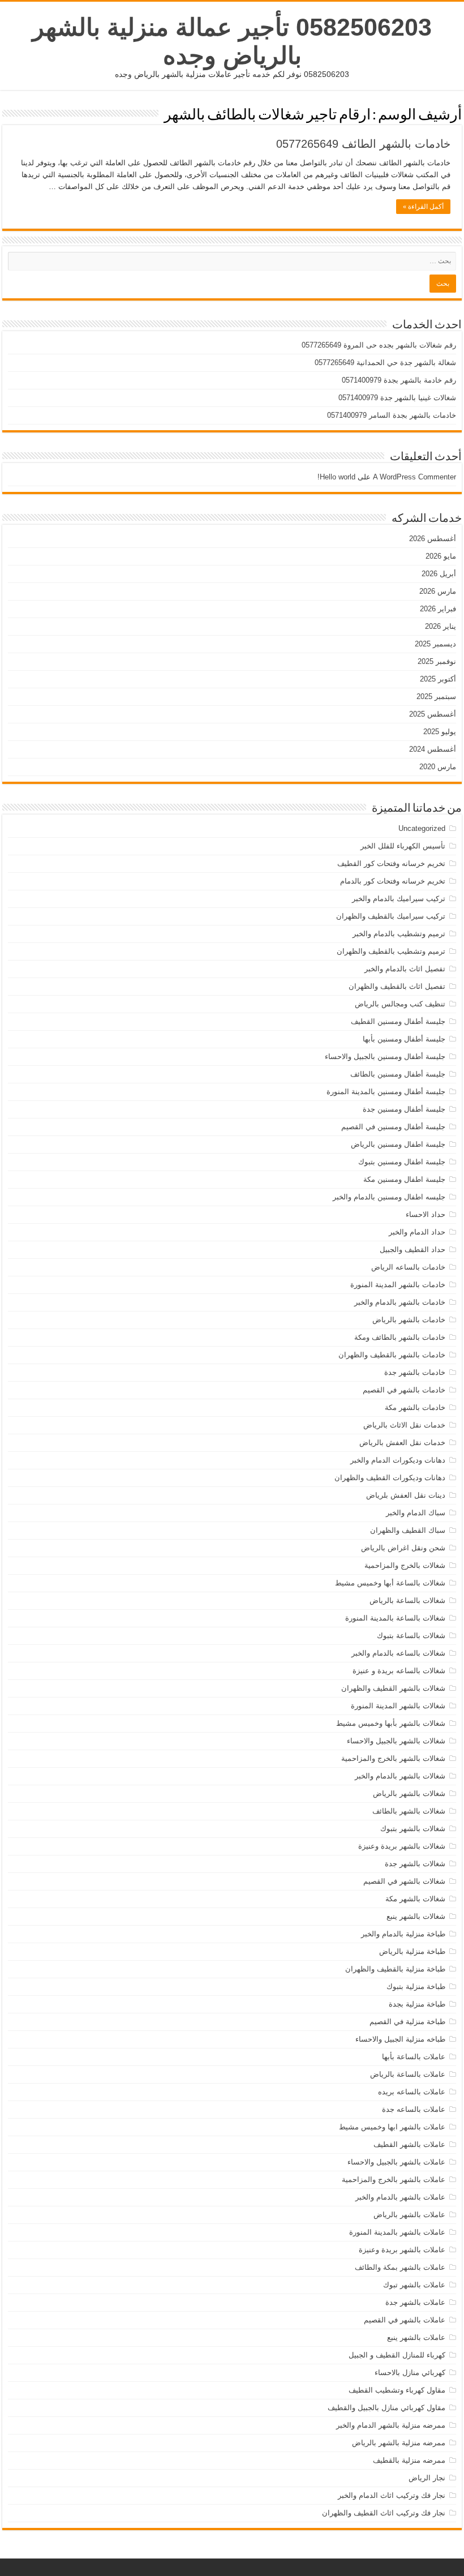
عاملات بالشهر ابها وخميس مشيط (392, 2127)
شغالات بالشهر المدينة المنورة (398, 1706)
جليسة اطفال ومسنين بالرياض (398, 1144)
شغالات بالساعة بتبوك (411, 1636)
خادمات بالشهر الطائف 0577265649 (363, 144)
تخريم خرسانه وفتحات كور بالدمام (393, 881)
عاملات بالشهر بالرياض (409, 2215)
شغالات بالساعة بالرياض (407, 1600)
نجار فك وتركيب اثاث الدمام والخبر (392, 2495)
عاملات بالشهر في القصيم (405, 2320)
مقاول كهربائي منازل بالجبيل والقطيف (386, 2408)
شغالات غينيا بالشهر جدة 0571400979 (397, 398)
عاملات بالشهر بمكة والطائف (400, 2267)
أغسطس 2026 (433, 539)
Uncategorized (422, 828)
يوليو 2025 (440, 732)
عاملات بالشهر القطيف (409, 2144)
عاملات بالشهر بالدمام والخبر (400, 2197)
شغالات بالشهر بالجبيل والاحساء (396, 1741)
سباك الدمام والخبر (416, 1513)
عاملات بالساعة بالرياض (408, 2074)
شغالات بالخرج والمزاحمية (405, 1565)
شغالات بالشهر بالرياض (409, 1793)
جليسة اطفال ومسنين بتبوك (402, 1162)
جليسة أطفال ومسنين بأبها (404, 1039)
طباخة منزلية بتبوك (416, 1986)
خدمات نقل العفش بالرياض (402, 1443)
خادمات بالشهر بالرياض (409, 1320)
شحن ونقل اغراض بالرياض (403, 1548)
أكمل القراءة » (423, 207)
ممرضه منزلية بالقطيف (409, 2460)
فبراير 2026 (438, 609)
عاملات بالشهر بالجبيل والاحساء (396, 2162)
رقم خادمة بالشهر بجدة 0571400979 (399, 380)
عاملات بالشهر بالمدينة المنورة (397, 2232)
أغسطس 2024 (433, 749)
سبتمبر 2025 (436, 696)
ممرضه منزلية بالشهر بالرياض (399, 2443)
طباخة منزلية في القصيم (407, 2022)
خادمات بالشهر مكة (415, 1407)
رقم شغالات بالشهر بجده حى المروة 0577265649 (379, 345)
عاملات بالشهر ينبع (416, 2337)
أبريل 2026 (439, 574)
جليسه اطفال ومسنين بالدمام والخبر (389, 1197)
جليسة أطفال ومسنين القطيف (398, 1021)
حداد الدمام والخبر (417, 1232)
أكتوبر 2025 (438, 679)
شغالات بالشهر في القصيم (404, 1881)
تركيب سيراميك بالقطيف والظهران (391, 916)
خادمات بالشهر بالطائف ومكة (400, 1337)
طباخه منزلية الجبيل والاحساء (400, 2039)
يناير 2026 (441, 626)
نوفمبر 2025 (437, 661)
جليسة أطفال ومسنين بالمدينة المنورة (386, 1092)
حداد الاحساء (426, 1214)
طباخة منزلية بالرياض (412, 1951)
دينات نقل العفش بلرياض (406, 1495)
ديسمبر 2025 (435, 644)
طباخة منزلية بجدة (417, 2004)
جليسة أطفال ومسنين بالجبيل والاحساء (385, 1056)
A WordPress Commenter (414, 477)
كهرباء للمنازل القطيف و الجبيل (397, 2355)
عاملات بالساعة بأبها (414, 2057)
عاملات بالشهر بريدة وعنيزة (402, 2250)
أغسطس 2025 (433, 714)
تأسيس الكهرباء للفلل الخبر (403, 846)
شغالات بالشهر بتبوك (413, 1829)
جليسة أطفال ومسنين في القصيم (393, 1127)
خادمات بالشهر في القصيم (404, 1390)
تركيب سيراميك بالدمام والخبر (399, 899)
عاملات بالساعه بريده (412, 2092)
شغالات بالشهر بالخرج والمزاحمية (393, 1758)
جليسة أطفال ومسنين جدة (404, 1109)
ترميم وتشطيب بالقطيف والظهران (391, 951)
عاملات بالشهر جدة (415, 2302)
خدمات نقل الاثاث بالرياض (404, 1425)
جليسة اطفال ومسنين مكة (404, 1179)
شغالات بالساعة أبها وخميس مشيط (390, 1583)
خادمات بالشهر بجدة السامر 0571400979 (392, 415)
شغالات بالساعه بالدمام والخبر (398, 1653)
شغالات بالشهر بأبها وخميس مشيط (391, 1723)
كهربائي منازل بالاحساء (410, 2373)
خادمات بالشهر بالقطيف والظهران (392, 1355)
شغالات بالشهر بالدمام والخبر (400, 1776)
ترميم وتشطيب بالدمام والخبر (399, 934)
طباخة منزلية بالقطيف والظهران (395, 1969)
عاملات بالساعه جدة (414, 2109)
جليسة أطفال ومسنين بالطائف (398, 1074)
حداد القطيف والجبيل (413, 1250)
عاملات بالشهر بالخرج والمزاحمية (394, 2179)
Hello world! (336, 477)
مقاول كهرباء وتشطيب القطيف (397, 2390)
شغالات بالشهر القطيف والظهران (393, 1688)
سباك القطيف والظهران (408, 1530)
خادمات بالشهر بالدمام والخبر (400, 1302)
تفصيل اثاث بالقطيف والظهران (397, 986)
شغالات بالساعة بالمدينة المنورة (395, 1618)
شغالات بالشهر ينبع (416, 1916)
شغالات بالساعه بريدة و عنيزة (399, 1671)
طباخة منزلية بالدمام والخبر (403, 1934)
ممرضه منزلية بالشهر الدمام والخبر (391, 2425)
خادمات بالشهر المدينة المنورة (398, 1285)
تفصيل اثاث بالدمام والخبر (405, 969)
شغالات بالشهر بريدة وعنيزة (402, 1846)
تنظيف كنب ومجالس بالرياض (400, 1004)
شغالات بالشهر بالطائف (409, 1811)
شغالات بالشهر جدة (415, 1864)
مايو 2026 (441, 556)
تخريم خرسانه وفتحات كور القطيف (391, 863)
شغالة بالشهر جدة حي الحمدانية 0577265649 (385, 363)
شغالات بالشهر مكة (415, 1899)
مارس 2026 (438, 591)
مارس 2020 (438, 767)
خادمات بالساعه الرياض (408, 1267)
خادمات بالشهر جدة (415, 1372)
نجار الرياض (427, 2478)
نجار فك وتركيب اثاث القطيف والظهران (384, 2513)
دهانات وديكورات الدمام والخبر (398, 1460)
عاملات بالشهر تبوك (414, 2285)
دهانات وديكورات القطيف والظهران (390, 1478)
